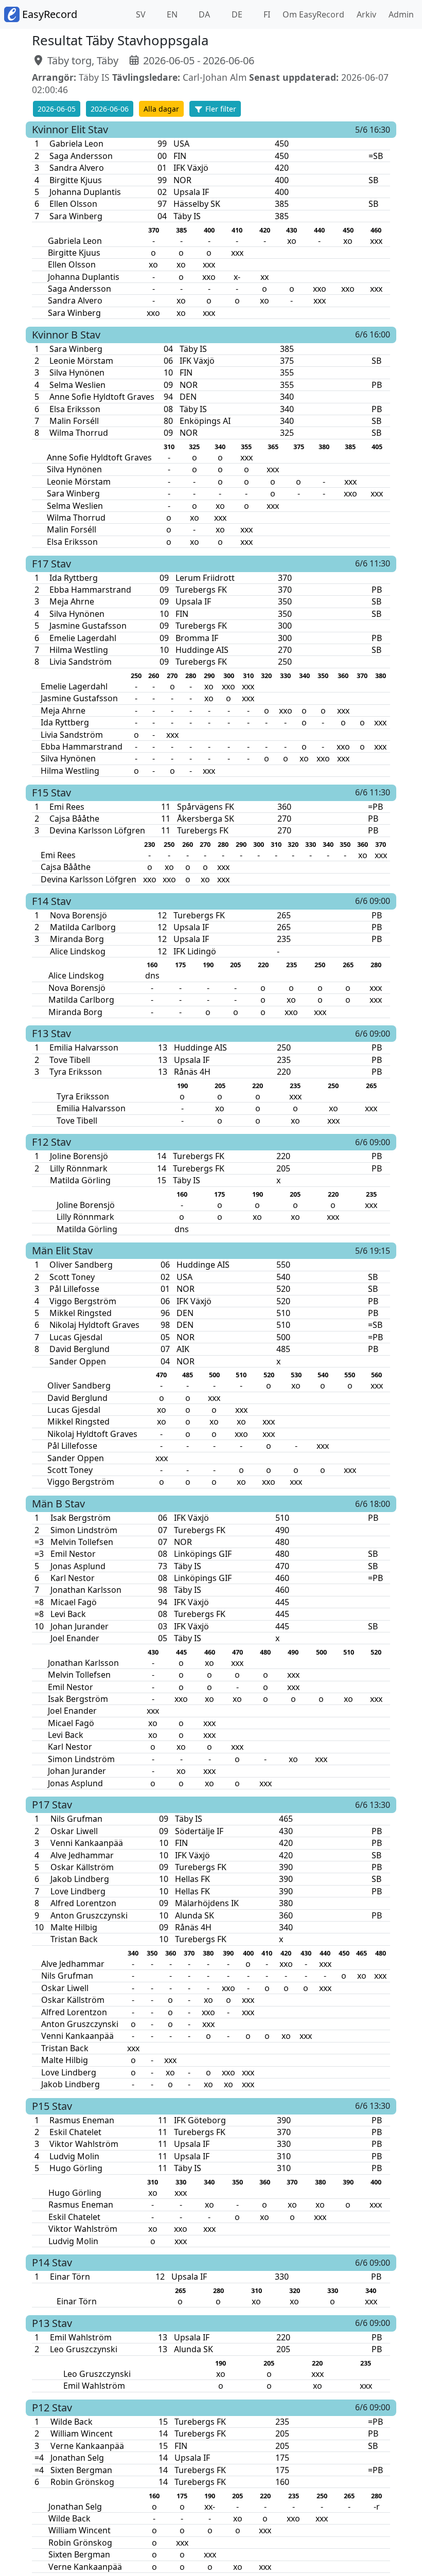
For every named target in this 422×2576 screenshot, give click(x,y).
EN (171, 14)
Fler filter (220, 109)
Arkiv (364, 14)
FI (266, 14)
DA (203, 14)
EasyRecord (48, 14)
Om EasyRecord (311, 14)
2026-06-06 (110, 109)
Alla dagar (161, 109)
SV (140, 14)
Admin (399, 14)
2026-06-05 (57, 109)
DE (236, 14)
